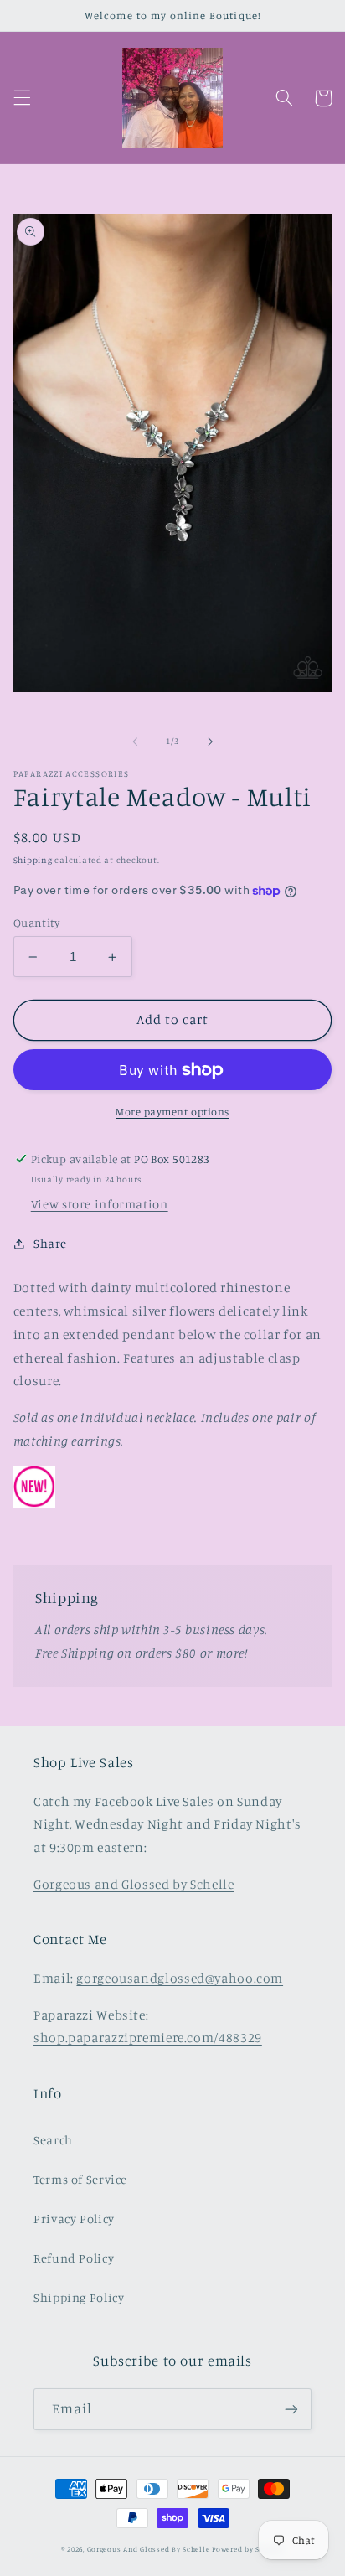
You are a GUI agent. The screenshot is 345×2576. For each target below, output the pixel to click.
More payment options (172, 1112)
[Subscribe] (291, 2409)
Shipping (33, 860)
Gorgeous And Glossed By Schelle (149, 2549)
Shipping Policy (79, 2297)
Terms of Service (80, 2179)
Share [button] (50, 1243)
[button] (22, 98)
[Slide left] (135, 742)
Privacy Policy (74, 2219)
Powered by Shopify (248, 2549)
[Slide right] (210, 742)
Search (53, 2140)
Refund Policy (74, 2258)
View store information (100, 1204)
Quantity (36, 923)
